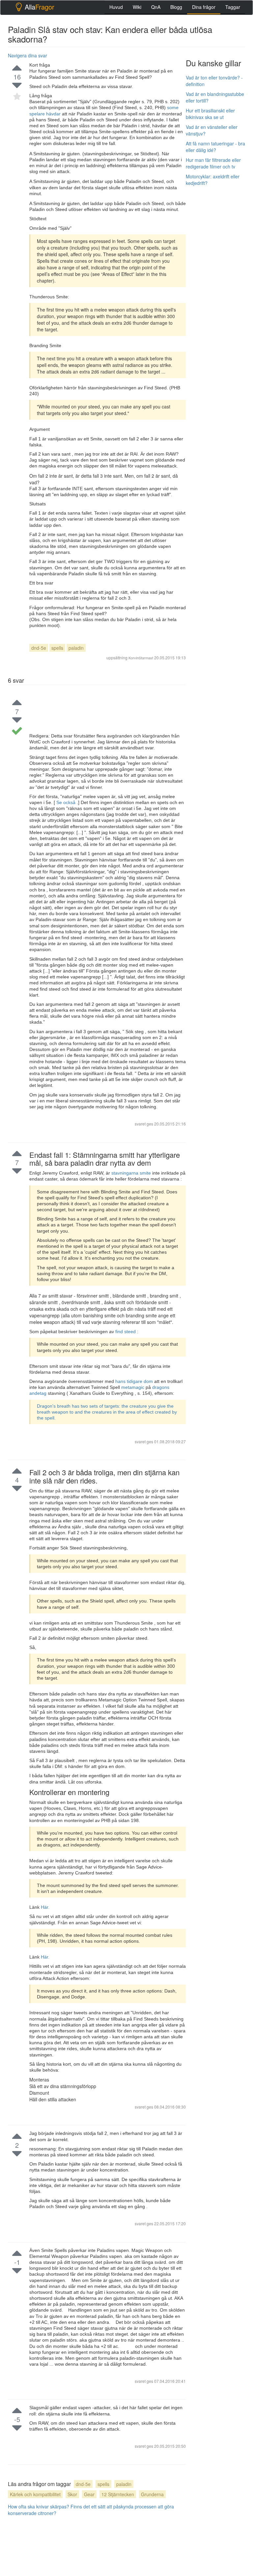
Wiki (137, 7)
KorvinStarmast (141, 658)
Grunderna (152, 2494)
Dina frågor (204, 7)
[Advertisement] (219, 224)
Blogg (176, 7)
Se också (66, 802)
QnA (156, 7)
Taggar (233, 7)
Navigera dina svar (28, 55)
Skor (72, 2494)
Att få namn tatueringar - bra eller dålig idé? (215, 147)
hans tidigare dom (135, 1381)
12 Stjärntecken (118, 2494)
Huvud (116, 7)
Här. (45, 1907)
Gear (89, 2494)
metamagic (133, 1387)
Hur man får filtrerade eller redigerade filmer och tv (213, 163)
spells (57, 648)
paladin (76, 648)
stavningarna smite (132, 1173)
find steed (126, 1332)
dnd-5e (39, 648)
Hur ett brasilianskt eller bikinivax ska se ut (210, 114)
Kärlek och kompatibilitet (35, 2494)
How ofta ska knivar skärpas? (39, 2506)
